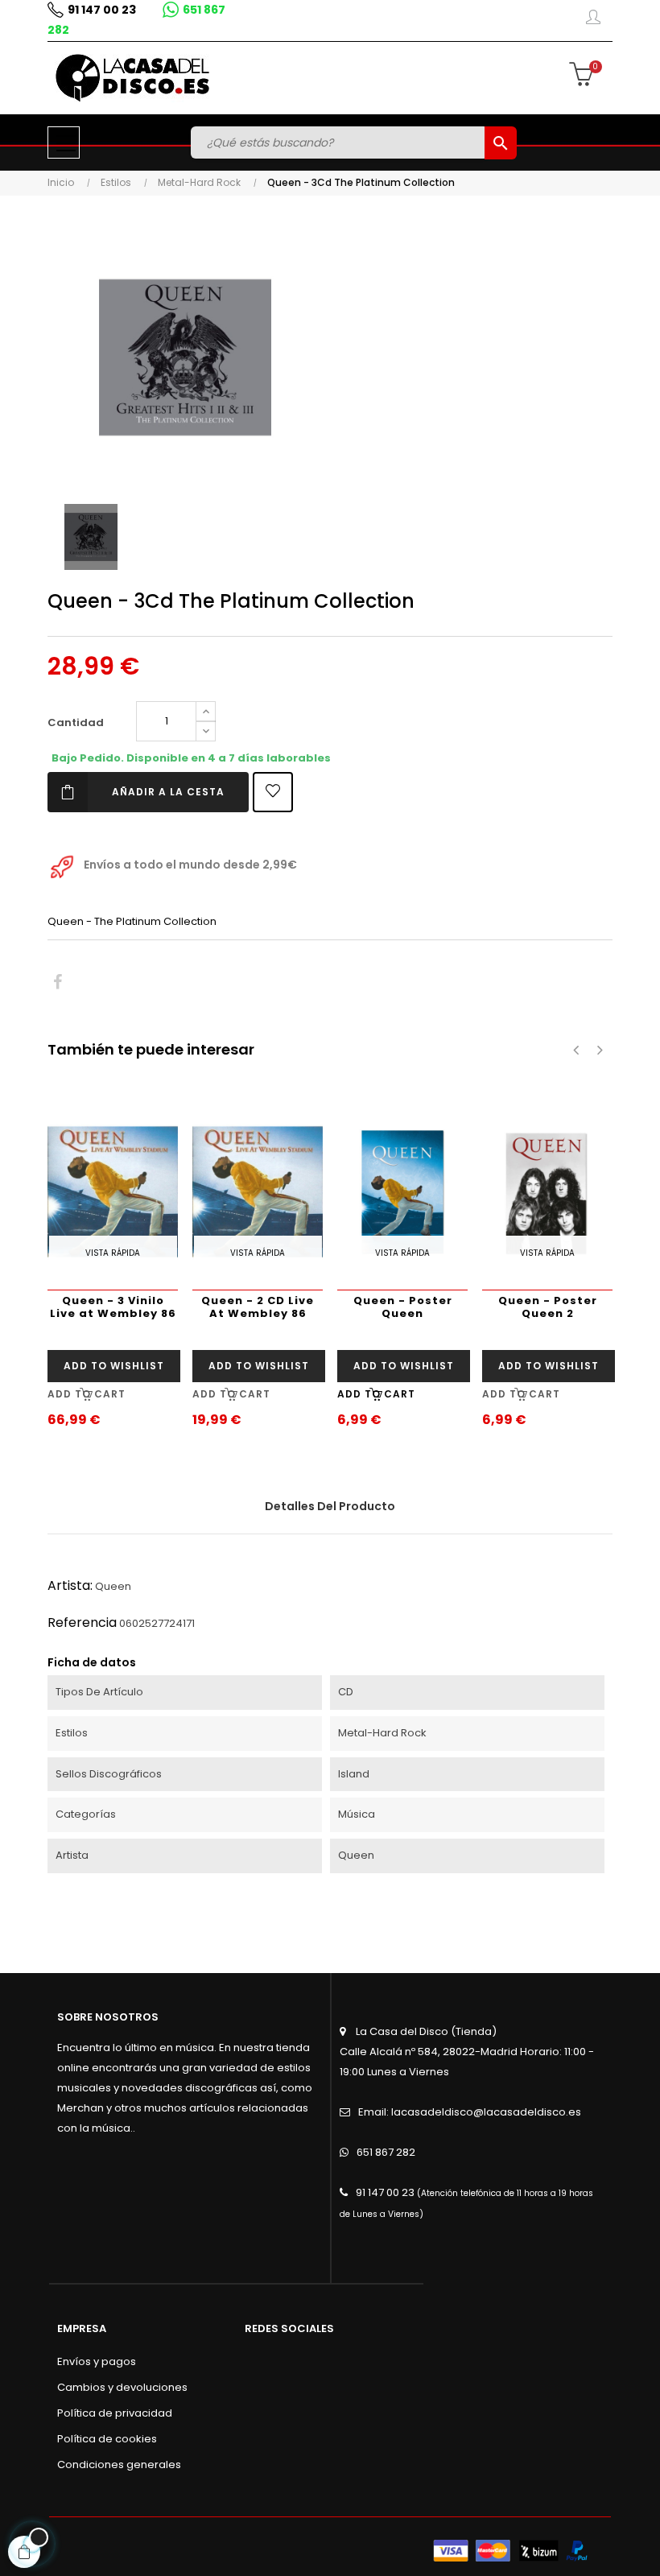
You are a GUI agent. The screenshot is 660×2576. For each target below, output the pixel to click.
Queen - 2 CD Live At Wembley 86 (258, 1307)
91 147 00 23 (102, 10)
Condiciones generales (119, 2465)
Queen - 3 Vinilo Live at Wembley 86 (113, 1307)
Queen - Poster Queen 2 (548, 1307)
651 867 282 (386, 2152)
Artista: (70, 1585)
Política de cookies (107, 2439)
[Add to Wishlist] (273, 792)
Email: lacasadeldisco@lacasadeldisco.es (470, 2112)
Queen (113, 1586)
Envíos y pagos (97, 2361)
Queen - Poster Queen (403, 1307)
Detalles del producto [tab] (330, 1506)
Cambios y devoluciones (122, 2387)
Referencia (82, 1622)
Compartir (58, 983)
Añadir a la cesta (168, 792)
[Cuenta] (593, 20)
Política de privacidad (115, 2413)
